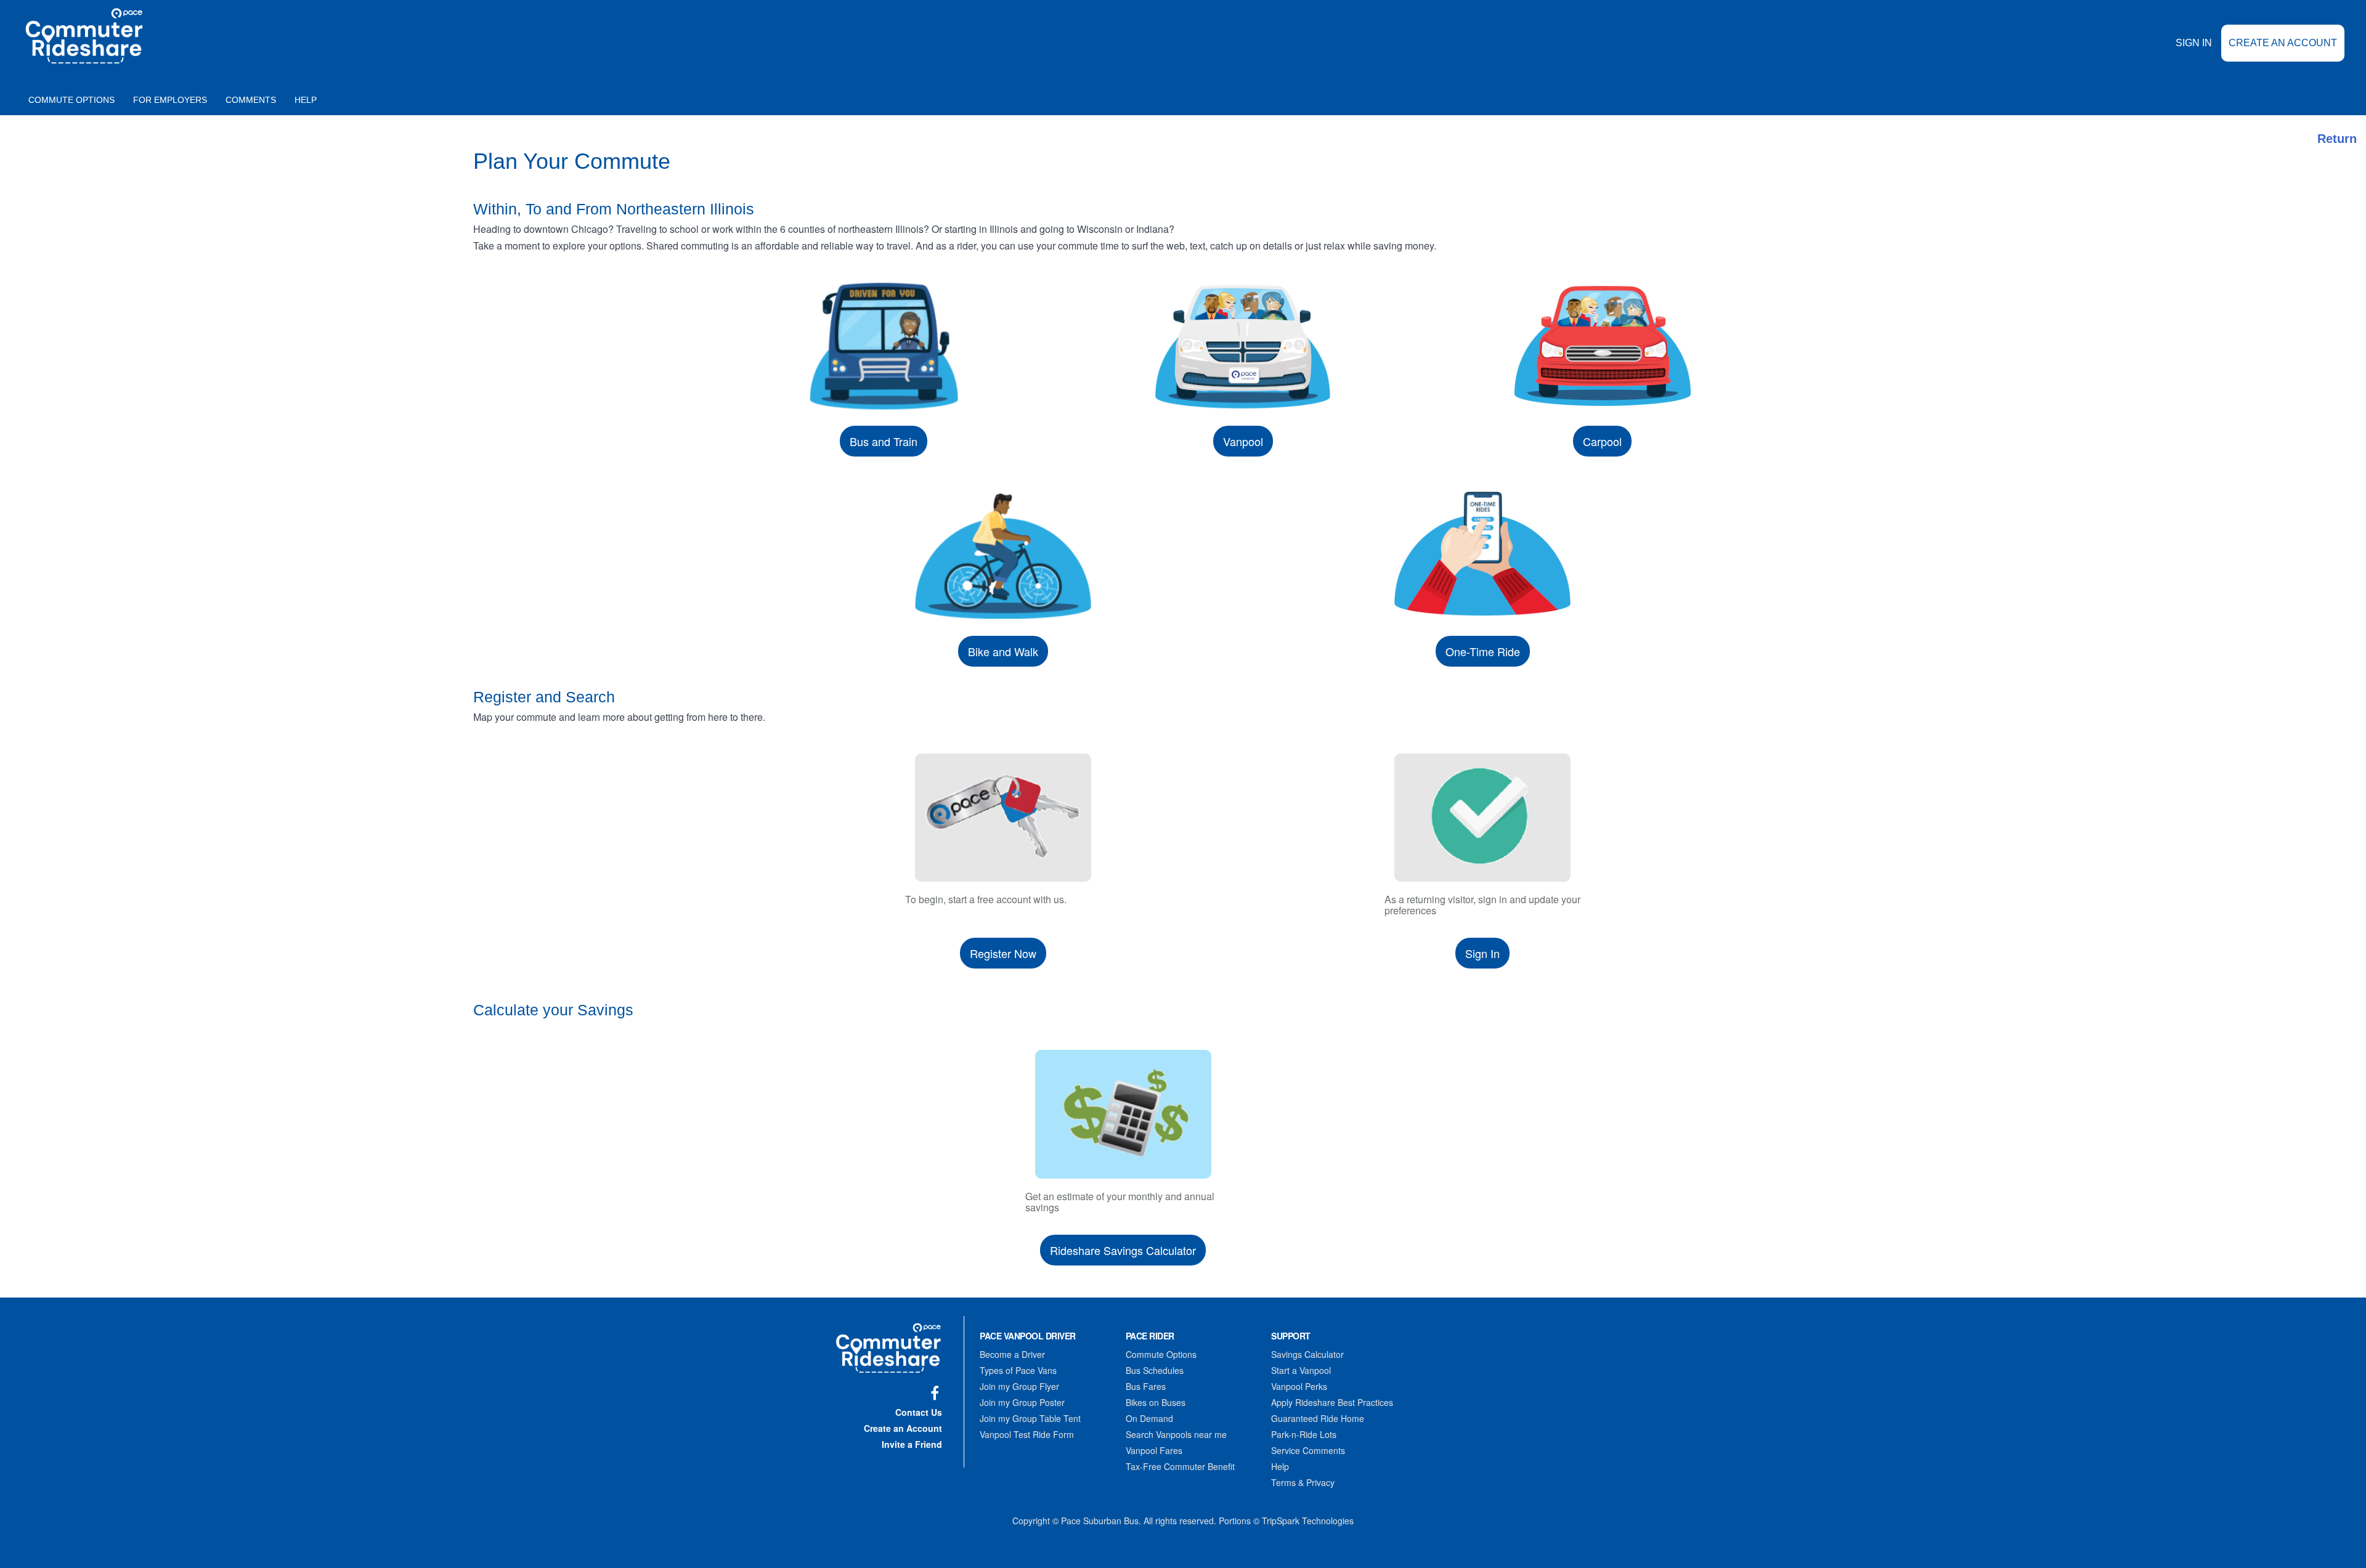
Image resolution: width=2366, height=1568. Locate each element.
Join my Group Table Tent (1030, 1418)
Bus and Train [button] (884, 441)
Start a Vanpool (1301, 1370)
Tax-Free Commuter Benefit (1180, 1466)
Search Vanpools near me (1176, 1434)
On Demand (1149, 1418)
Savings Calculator (1307, 1354)
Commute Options (71, 100)
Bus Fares (1146, 1386)
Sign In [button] (1482, 953)
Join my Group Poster (1022, 1402)
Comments (251, 100)
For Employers (170, 100)
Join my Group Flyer (1019, 1386)
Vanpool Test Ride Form (1027, 1434)
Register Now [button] (1003, 953)
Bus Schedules (1155, 1370)
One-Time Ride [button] (1483, 651)
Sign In (2194, 43)
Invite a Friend (912, 1444)
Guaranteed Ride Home (1318, 1418)
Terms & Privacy (1303, 1482)
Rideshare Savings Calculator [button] (1123, 1250)
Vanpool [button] (1243, 441)
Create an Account (2283, 43)
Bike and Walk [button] (1003, 651)
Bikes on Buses (1156, 1402)
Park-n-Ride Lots (1304, 1434)
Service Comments (1308, 1450)
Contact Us (919, 1412)
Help (306, 100)
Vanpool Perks (1299, 1386)
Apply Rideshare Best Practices (1332, 1402)
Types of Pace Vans (1018, 1370)
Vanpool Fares (1154, 1450)
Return (2337, 139)
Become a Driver (1012, 1354)
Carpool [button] (1602, 441)
